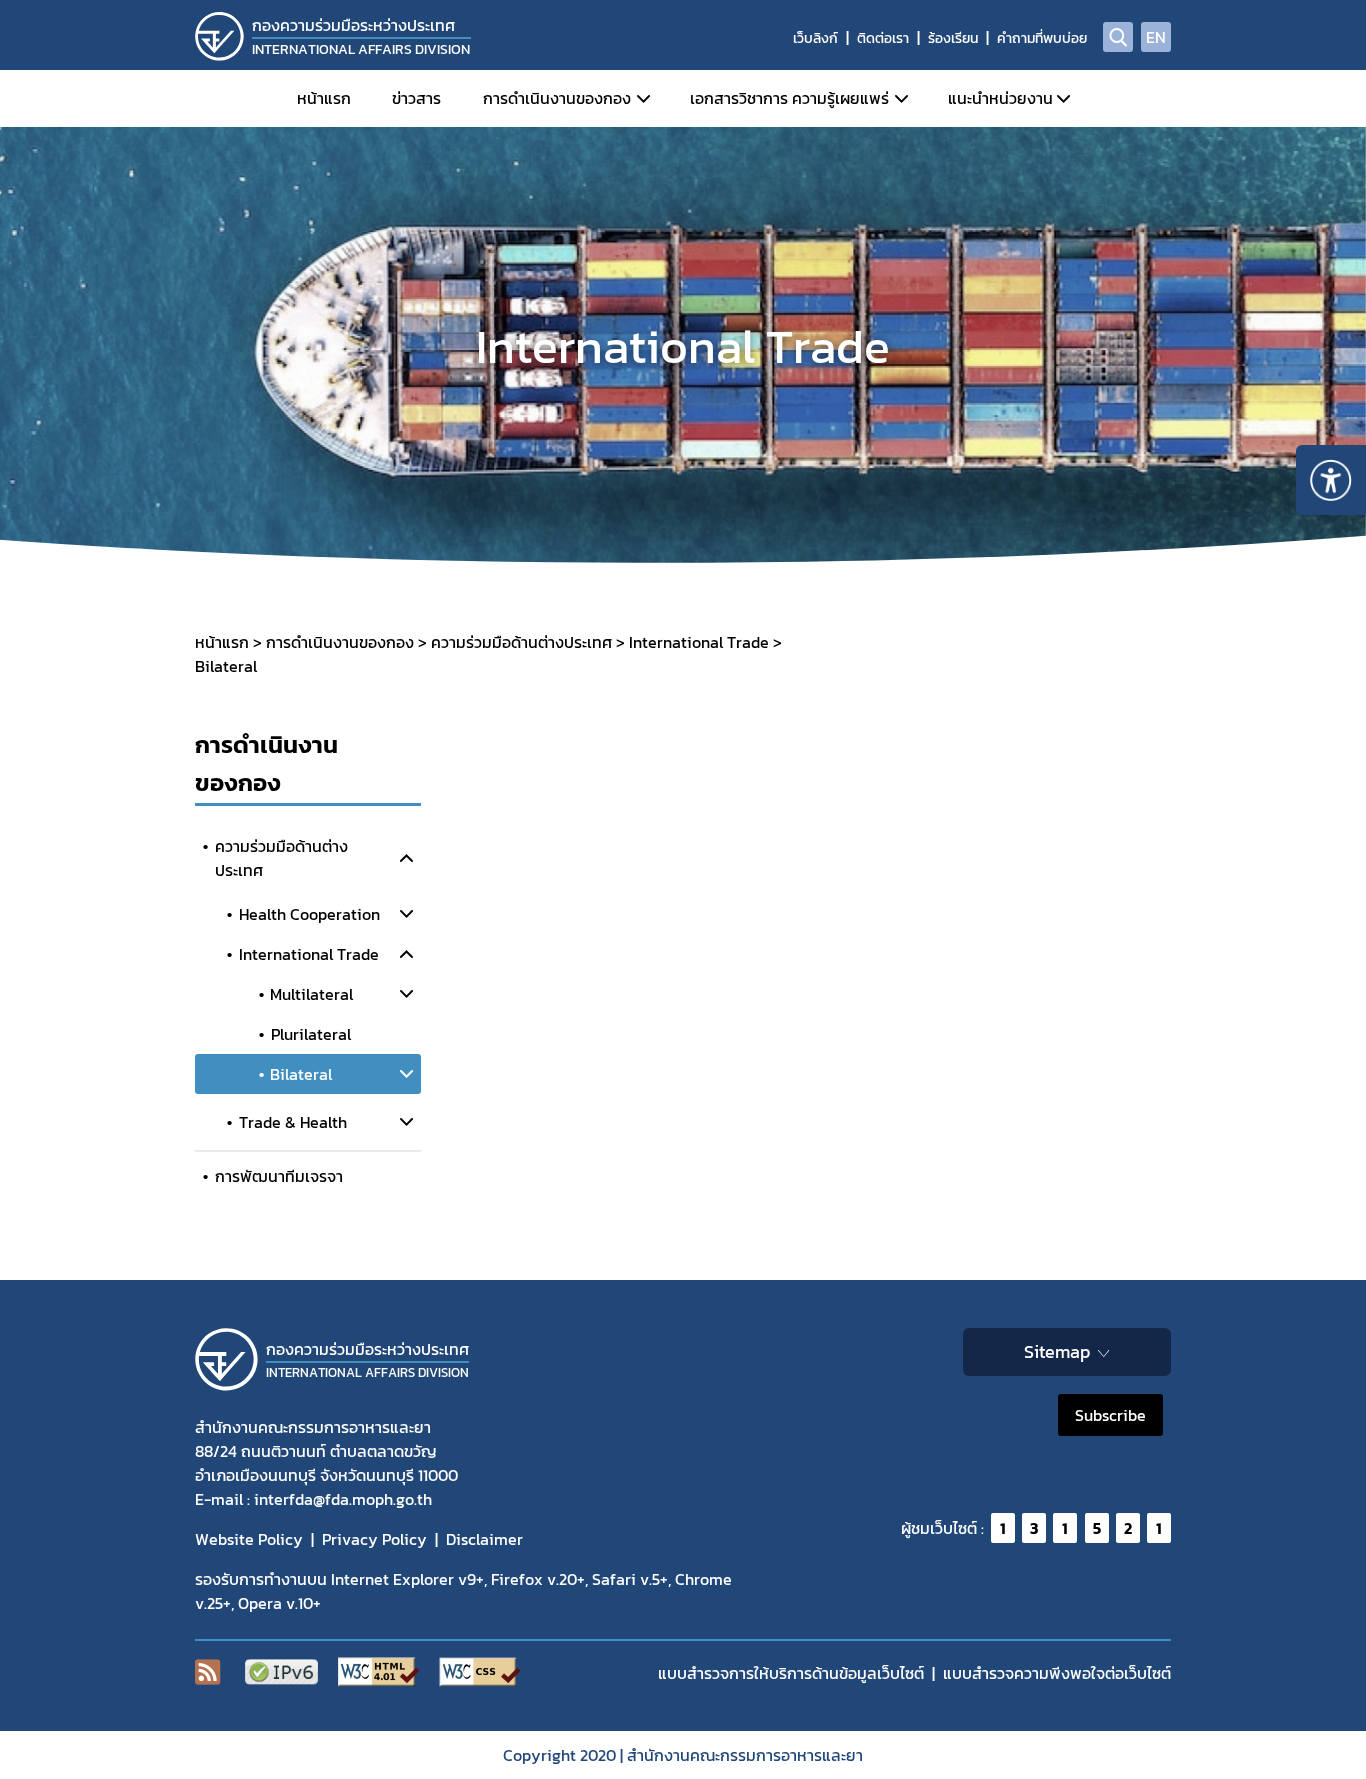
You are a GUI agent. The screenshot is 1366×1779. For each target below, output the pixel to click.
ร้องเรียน (953, 38)
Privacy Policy (374, 1539)
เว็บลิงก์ (815, 38)
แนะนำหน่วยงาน (1000, 98)
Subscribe (1110, 1415)
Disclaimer (484, 1539)
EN (1156, 37)
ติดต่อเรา (883, 38)
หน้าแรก (324, 98)
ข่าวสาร (416, 98)
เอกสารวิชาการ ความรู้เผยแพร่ (789, 98)
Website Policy (249, 1539)
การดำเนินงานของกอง (557, 98)
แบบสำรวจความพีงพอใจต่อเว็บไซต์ (1057, 1673)
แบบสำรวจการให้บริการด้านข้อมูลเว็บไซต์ (791, 1673)
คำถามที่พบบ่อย (1042, 38)
